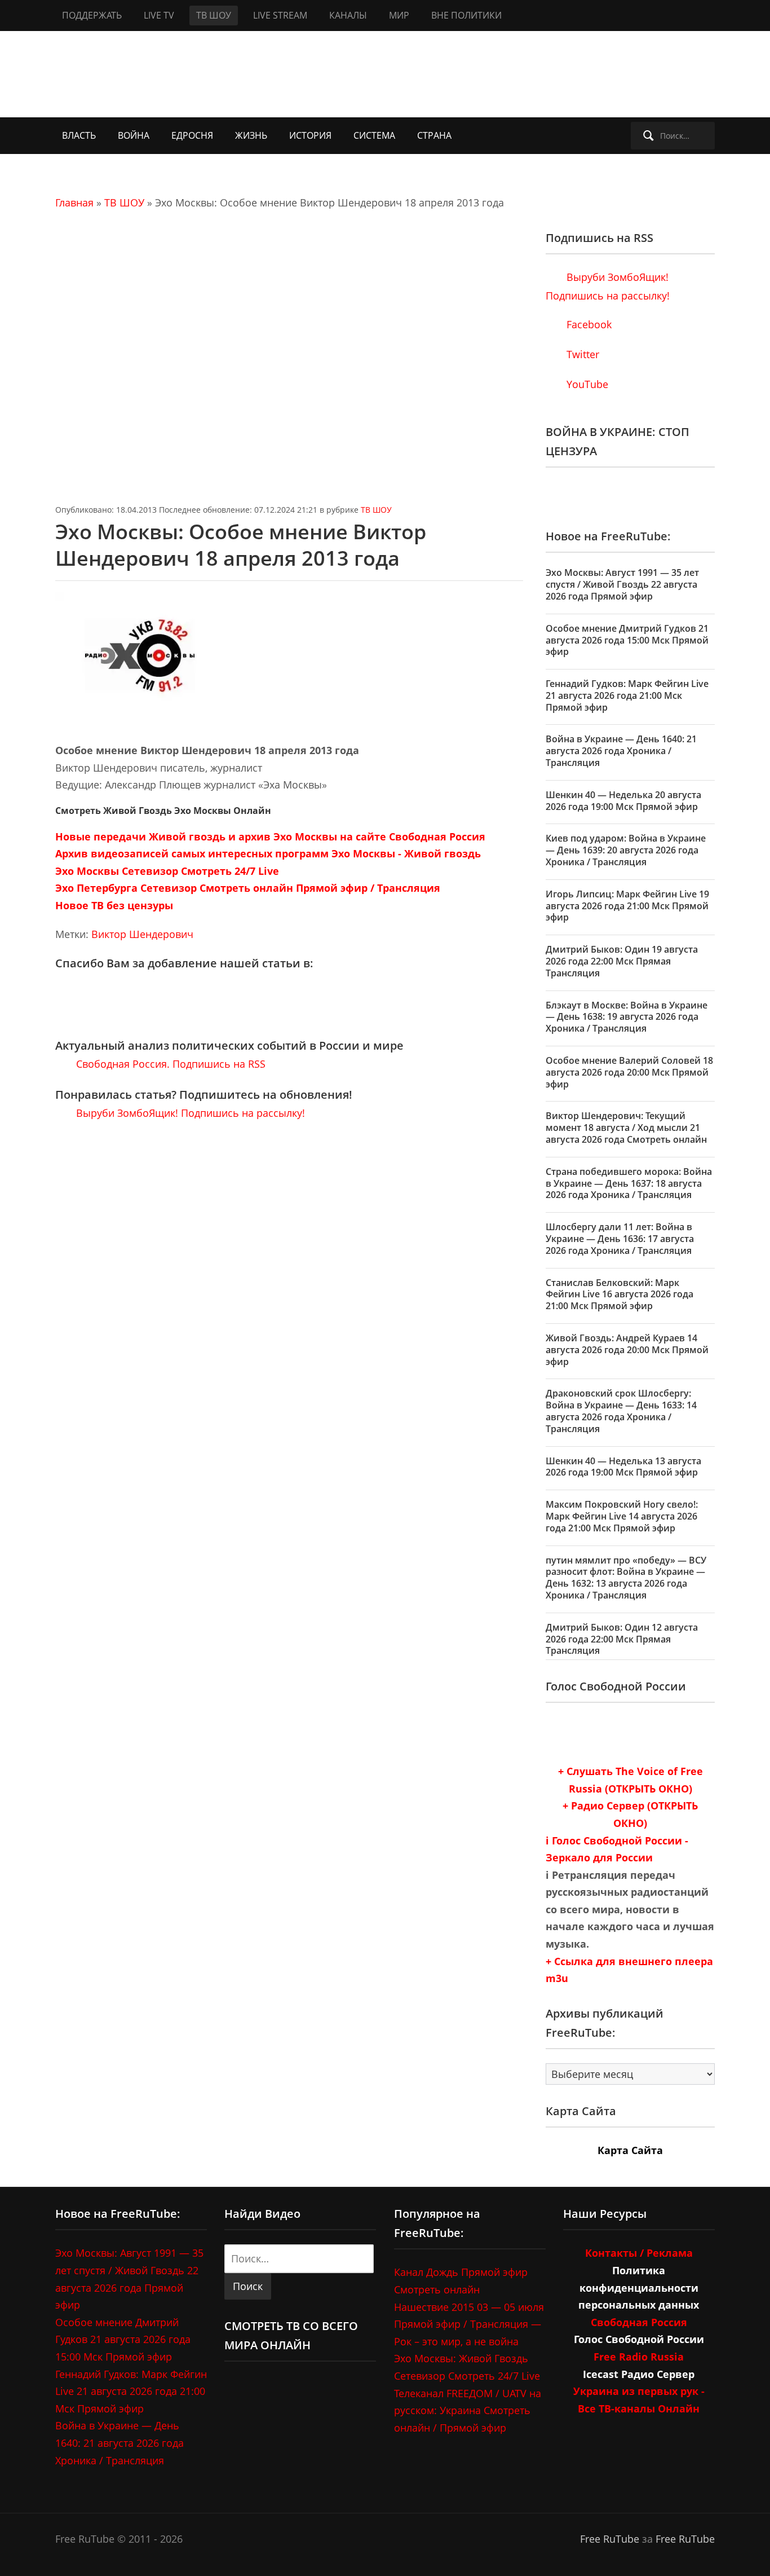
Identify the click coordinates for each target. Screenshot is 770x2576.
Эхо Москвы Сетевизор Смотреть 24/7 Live (167, 871)
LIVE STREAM (280, 15)
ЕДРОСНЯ (192, 135)
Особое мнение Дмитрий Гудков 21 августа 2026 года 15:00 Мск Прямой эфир (627, 640)
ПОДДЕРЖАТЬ (92, 15)
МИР (399, 15)
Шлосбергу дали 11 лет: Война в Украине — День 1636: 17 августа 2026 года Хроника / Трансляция (620, 1239)
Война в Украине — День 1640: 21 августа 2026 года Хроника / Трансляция (621, 751)
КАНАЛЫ (348, 15)
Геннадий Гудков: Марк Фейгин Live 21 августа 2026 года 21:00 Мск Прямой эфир (627, 695)
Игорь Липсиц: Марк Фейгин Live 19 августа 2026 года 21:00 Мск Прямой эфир (627, 906)
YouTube (586, 384)
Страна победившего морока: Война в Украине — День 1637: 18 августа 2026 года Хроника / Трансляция (629, 1183)
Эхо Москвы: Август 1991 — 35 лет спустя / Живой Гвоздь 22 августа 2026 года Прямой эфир (622, 584)
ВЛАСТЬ (79, 135)
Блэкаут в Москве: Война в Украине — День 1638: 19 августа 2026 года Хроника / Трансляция (627, 1017)
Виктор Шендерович (142, 934)
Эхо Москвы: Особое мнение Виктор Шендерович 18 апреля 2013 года (241, 545)
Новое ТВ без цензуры (114, 905)
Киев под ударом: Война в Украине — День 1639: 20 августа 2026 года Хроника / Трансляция (626, 850)
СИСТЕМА (374, 135)
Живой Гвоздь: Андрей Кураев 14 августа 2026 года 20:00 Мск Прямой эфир (627, 1350)
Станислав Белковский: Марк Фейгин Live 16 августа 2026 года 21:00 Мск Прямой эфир (619, 1294)
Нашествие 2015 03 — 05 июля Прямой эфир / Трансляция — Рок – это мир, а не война (469, 2324)
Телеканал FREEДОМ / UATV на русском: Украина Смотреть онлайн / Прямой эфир (468, 2410)
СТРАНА (434, 135)
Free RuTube (610, 2539)
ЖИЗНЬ (251, 135)
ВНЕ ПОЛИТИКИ (466, 15)
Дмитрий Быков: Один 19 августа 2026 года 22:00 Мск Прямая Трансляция (622, 961)
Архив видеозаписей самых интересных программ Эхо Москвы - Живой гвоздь (268, 853)
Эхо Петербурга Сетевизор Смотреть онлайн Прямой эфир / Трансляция (248, 888)
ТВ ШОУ (214, 15)
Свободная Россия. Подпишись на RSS (169, 1064)
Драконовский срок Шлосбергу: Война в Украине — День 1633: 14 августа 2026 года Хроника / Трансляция (621, 1411)
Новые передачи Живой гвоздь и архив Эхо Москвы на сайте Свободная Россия (270, 836)
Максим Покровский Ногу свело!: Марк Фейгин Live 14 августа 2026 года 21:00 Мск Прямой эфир (622, 1516)
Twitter (581, 354)
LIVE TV (159, 15)
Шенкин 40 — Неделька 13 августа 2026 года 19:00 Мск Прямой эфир (623, 1467)
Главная (74, 202)
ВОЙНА (134, 135)
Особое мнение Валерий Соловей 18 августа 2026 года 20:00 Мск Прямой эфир (629, 1072)
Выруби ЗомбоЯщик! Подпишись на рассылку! (189, 1113)
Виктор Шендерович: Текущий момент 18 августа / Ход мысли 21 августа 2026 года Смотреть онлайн (626, 1128)
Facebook (588, 324)
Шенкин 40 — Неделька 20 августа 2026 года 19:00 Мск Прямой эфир (623, 801)
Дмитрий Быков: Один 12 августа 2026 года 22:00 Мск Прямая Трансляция (622, 1639)
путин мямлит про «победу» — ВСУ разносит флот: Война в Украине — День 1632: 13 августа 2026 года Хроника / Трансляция (626, 1578)
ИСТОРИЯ (310, 135)
